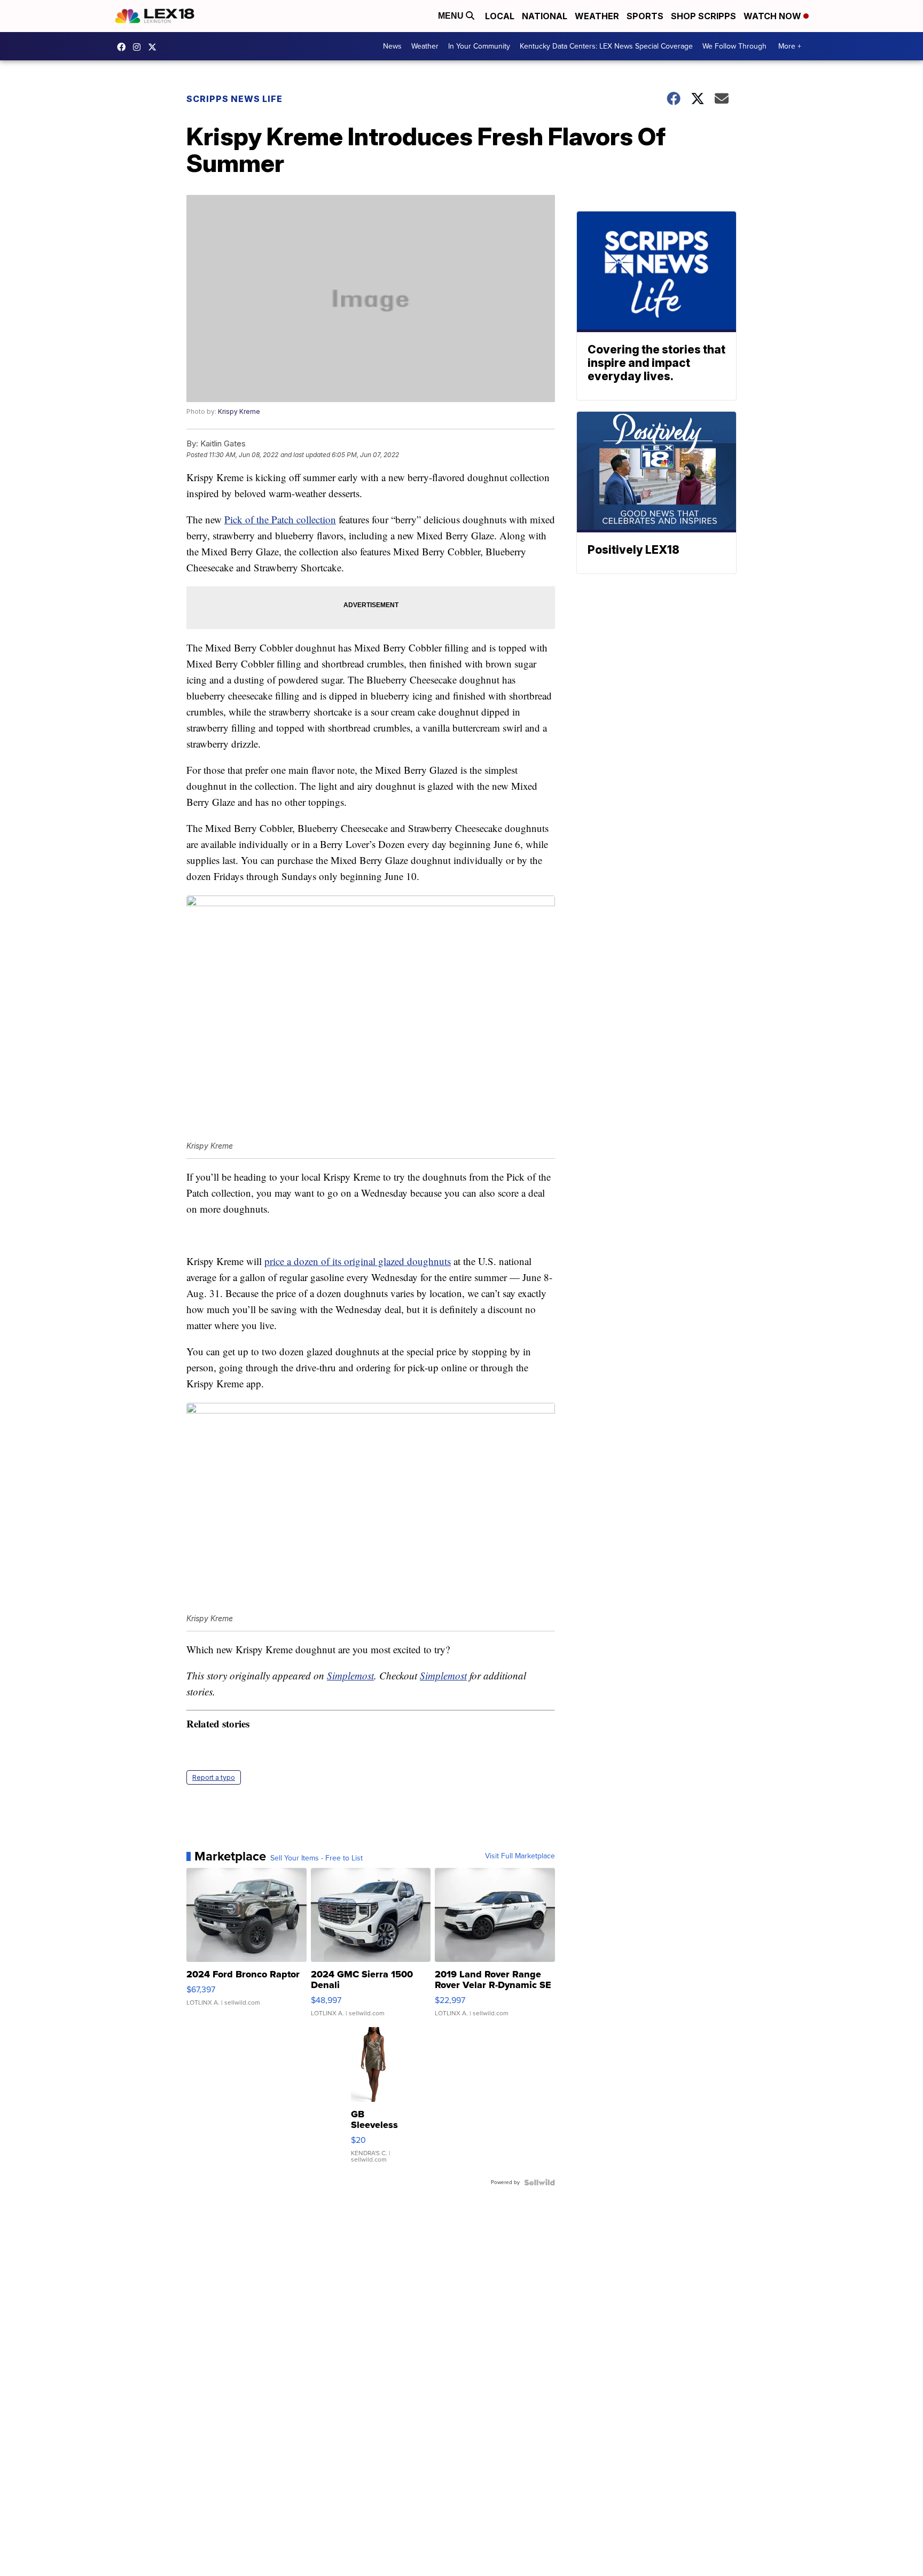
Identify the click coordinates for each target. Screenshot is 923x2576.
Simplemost (350, 1675)
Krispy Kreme (239, 411)
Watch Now (773, 16)
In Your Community (479, 46)
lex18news (155, 47)
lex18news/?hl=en (139, 47)
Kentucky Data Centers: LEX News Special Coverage (606, 46)
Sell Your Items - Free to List (316, 1858)
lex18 (124, 47)
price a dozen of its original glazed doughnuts (358, 1261)
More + (790, 46)
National (545, 16)
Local (500, 16)
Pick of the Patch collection (280, 519)
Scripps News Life (234, 99)
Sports (645, 16)
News (392, 46)
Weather (597, 16)
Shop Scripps (703, 16)
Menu (452, 16)
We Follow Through (734, 46)
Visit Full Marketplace (520, 1856)
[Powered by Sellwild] (539, 2182)
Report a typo (214, 1777)
